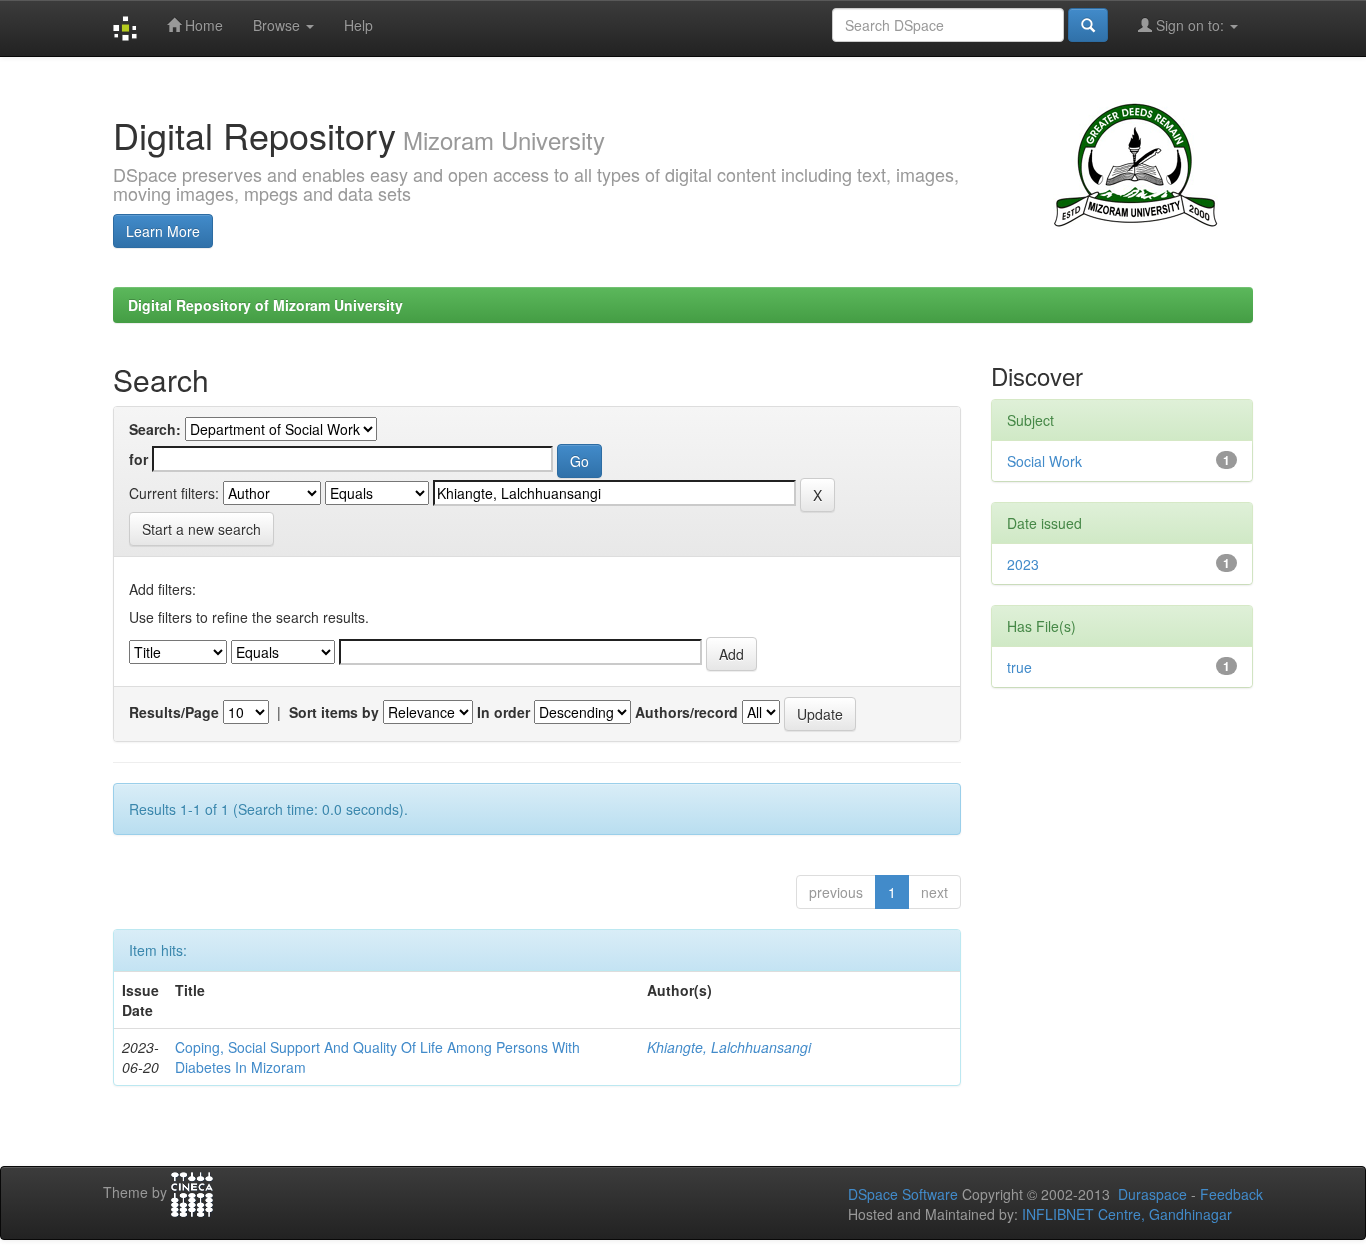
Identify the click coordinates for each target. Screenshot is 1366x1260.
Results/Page (174, 712)
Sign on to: (1190, 25)
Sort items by (334, 712)
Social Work (1044, 461)
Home (202, 25)
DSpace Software (903, 1194)
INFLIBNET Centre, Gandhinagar (1125, 1214)
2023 (1023, 564)
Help (358, 25)
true (1019, 667)
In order (503, 712)
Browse (278, 25)
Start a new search (201, 529)
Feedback (1231, 1194)
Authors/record (686, 712)
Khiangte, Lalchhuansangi (729, 1047)
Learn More (163, 231)
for (138, 459)
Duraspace (1152, 1194)
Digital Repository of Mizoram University (265, 305)
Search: (155, 429)
